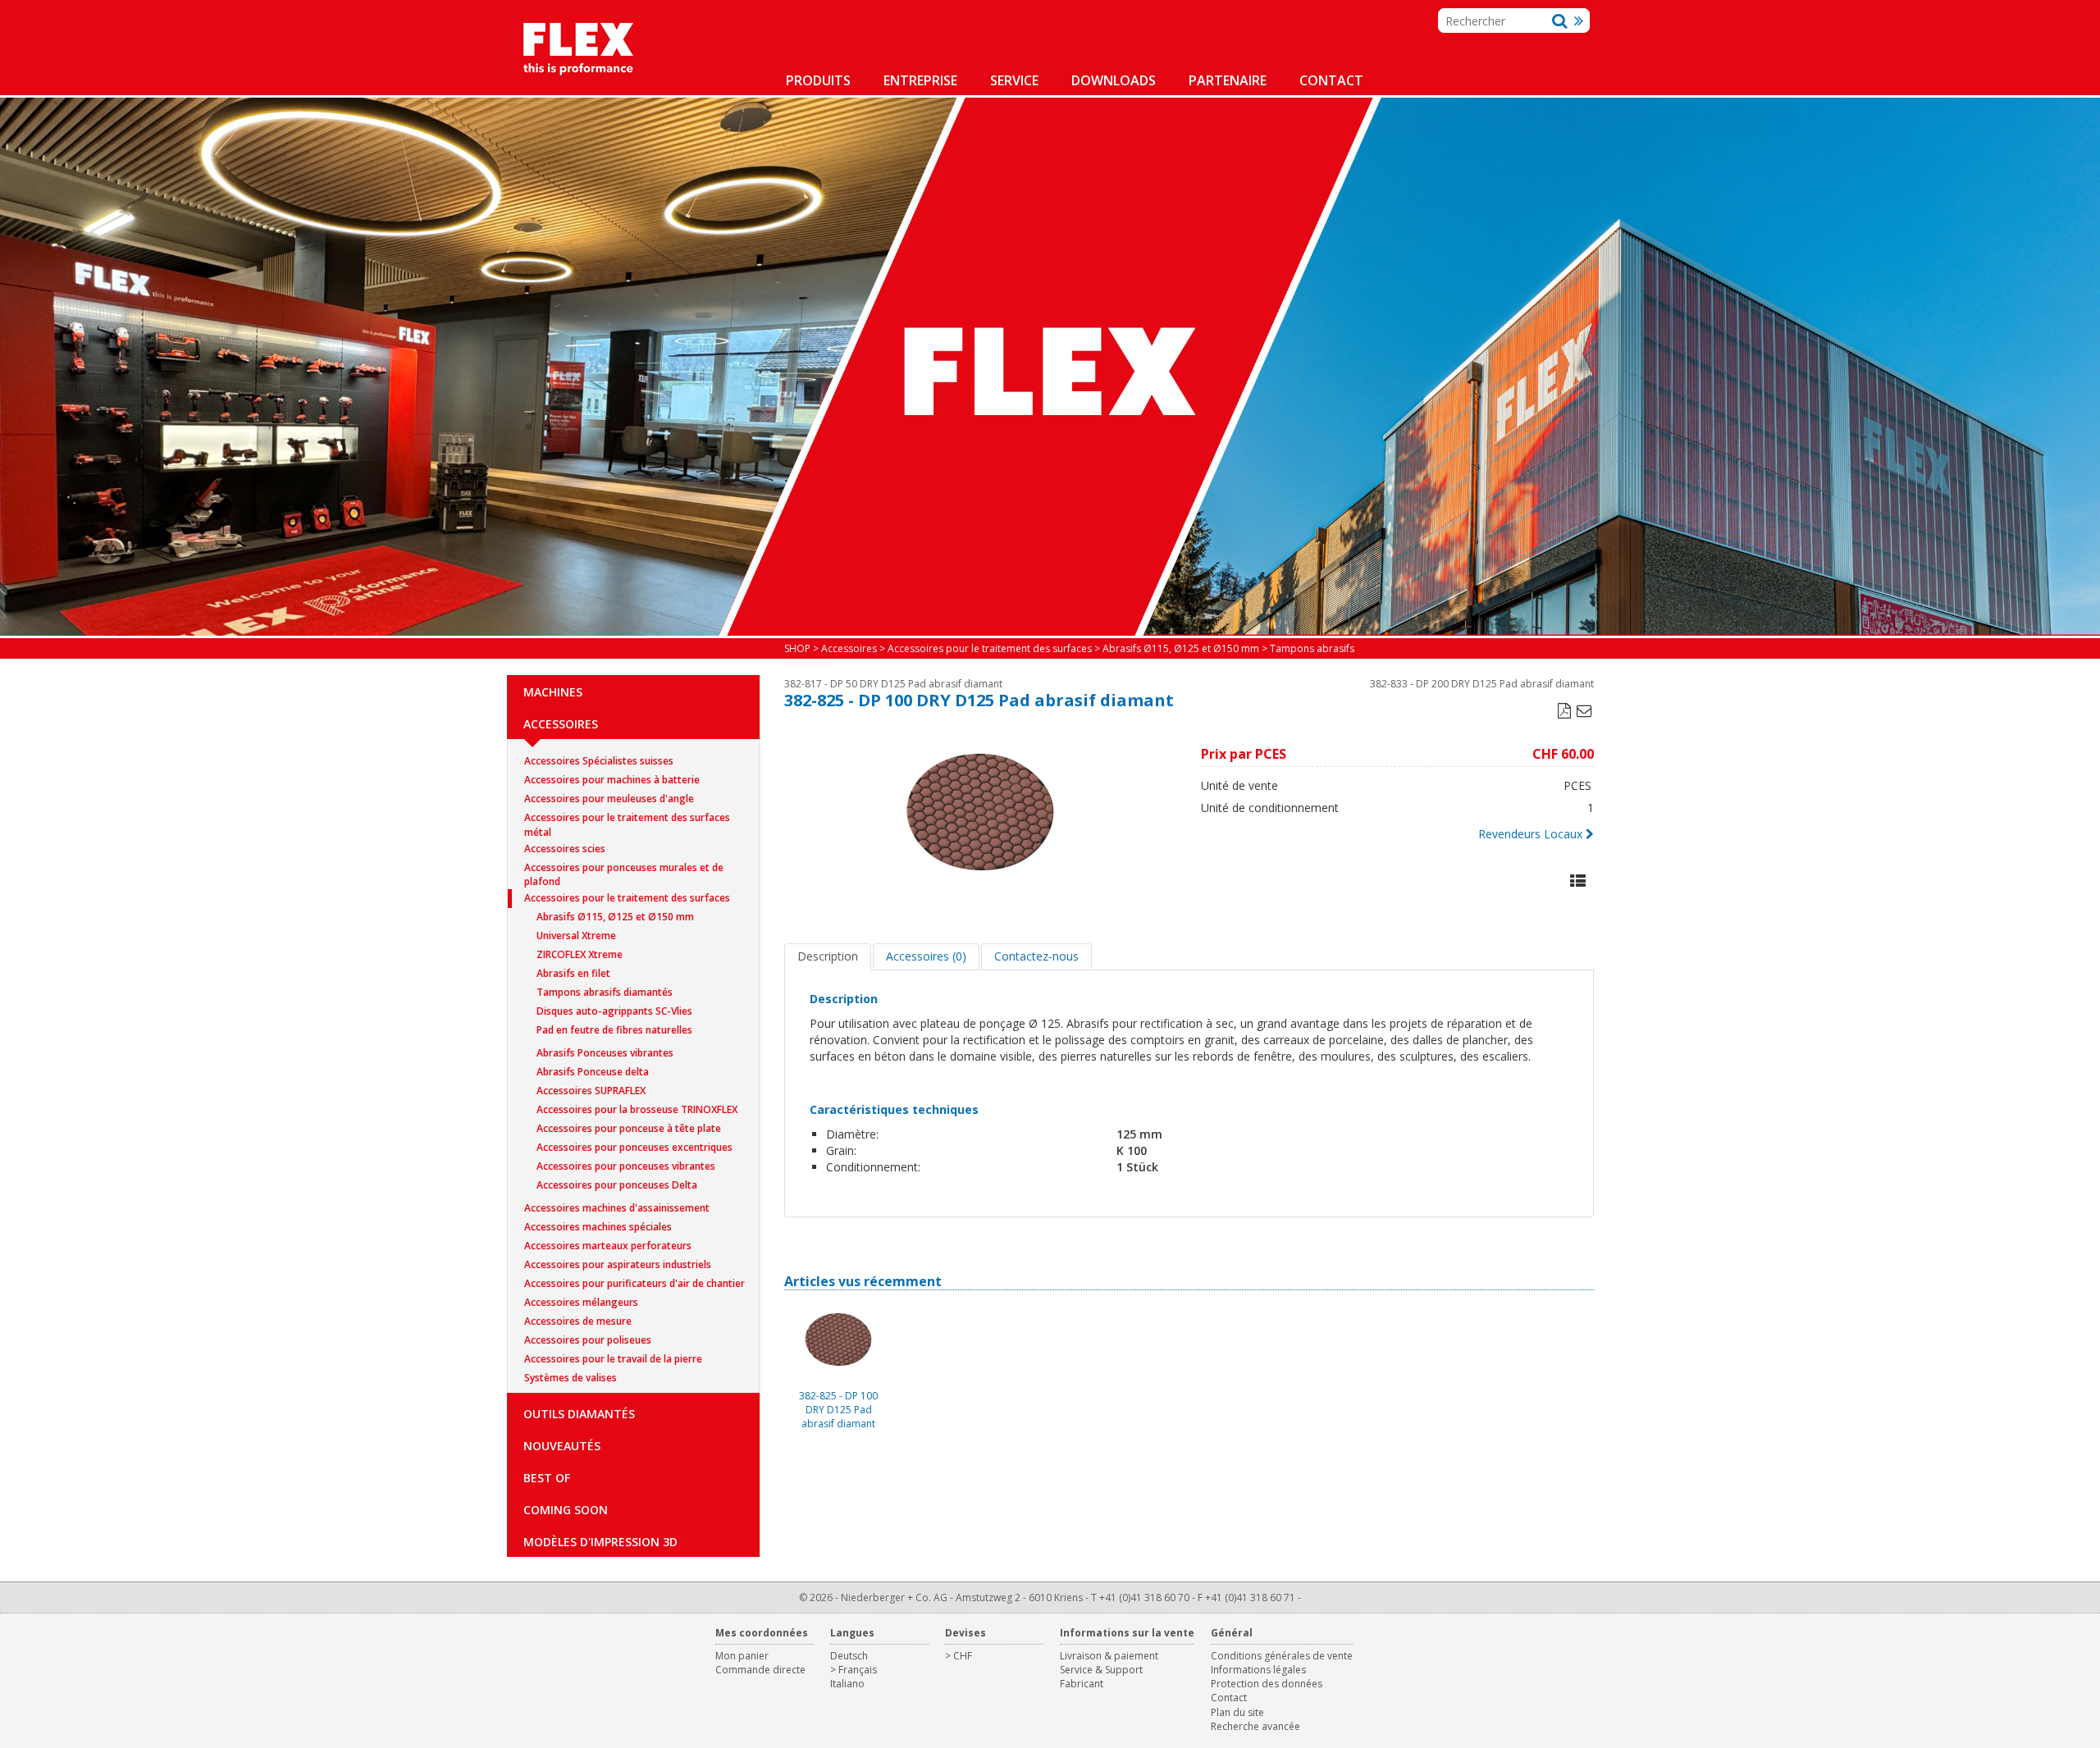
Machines (553, 692)
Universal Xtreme (576, 936)
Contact (1331, 80)
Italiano (847, 1684)
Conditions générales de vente (1282, 1656)
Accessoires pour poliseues (588, 1340)
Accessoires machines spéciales (598, 1227)
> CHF (959, 1656)
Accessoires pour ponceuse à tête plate (629, 1128)
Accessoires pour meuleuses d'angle (609, 799)
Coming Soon (566, 1510)
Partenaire (1228, 80)
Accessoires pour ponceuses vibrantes (626, 1166)
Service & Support (1101, 1670)
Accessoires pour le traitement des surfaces (627, 898)
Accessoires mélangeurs (581, 1302)
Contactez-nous (1036, 956)
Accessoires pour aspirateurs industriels (618, 1264)
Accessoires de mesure (578, 1321)
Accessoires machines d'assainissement (617, 1208)
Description (828, 956)
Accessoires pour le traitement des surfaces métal (627, 819)
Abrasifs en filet (573, 973)
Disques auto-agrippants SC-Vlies (614, 1011)
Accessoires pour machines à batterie (612, 780)
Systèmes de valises (571, 1378)
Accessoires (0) (926, 956)
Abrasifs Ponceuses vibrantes (605, 1053)
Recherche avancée (1255, 1726)
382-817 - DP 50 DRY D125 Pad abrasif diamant (893, 684)
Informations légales (1258, 1670)
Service (1014, 80)
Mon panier (742, 1656)
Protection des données (1267, 1684)
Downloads (1114, 80)
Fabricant (1082, 1684)
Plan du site (1237, 1712)
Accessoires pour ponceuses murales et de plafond (624, 869)
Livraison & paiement (1109, 1656)
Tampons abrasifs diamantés (605, 992)
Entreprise (920, 80)
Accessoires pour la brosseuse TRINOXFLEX (637, 1109)
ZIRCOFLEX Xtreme (580, 954)
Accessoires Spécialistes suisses (599, 761)
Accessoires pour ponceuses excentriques (635, 1147)
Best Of (547, 1478)
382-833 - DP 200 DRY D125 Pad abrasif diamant (1482, 684)
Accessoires (561, 724)
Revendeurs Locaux (1530, 834)
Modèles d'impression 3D (600, 1542)
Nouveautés (562, 1446)
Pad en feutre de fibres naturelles (614, 1030)
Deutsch (849, 1656)
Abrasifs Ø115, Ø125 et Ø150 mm (615, 917)
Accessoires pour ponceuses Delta (617, 1185)
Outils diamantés (579, 1414)
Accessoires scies (565, 849)
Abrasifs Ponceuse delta (593, 1072)
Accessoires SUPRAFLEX (591, 1091)
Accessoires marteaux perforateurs (608, 1246)
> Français (854, 1670)
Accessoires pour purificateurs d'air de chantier (635, 1283)
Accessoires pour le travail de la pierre (613, 1359)
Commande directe (760, 1670)
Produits (818, 80)
